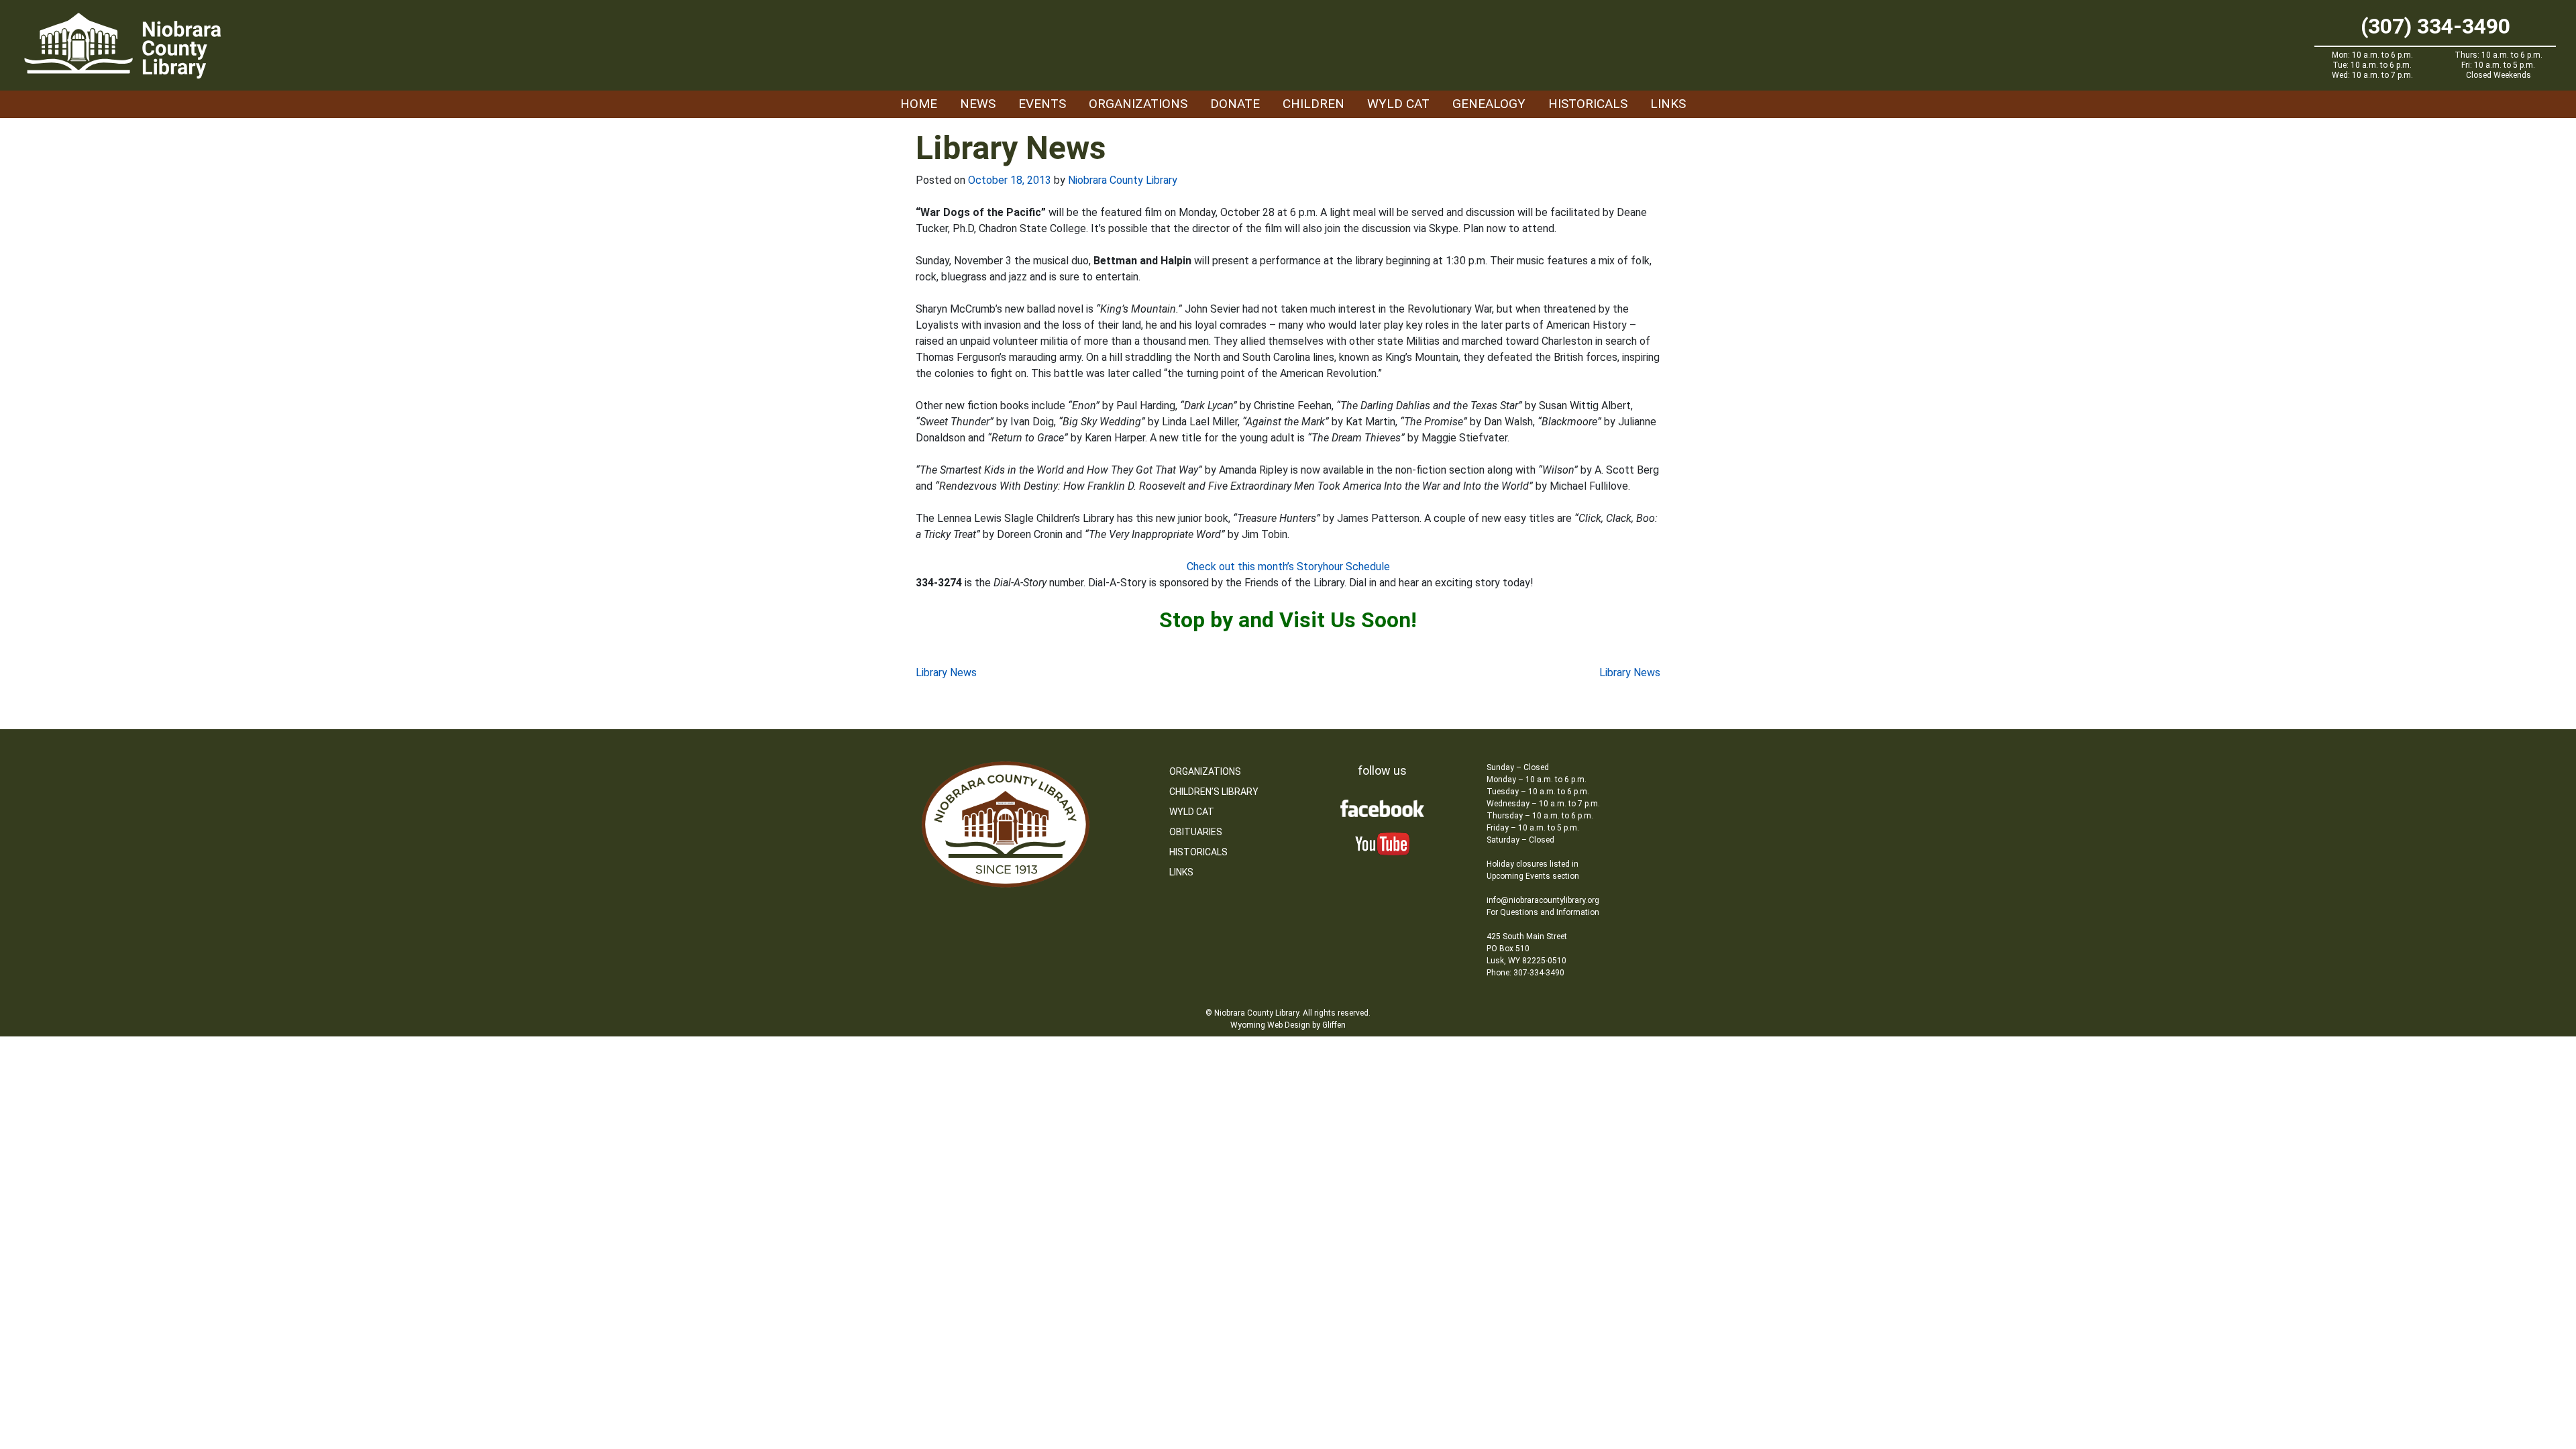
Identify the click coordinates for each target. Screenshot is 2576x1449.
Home (919, 104)
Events (1042, 104)
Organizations (1138, 104)
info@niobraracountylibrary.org (1543, 900)
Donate (1235, 104)
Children (1313, 104)
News (978, 104)
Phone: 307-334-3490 (1525, 973)
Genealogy (1489, 104)
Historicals (1588, 104)
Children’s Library (1214, 792)
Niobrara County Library (1123, 180)
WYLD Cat (1398, 104)
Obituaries (1196, 832)
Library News (946, 673)
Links (1668, 104)
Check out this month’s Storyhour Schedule (1288, 567)
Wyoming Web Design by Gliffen (1288, 1025)
